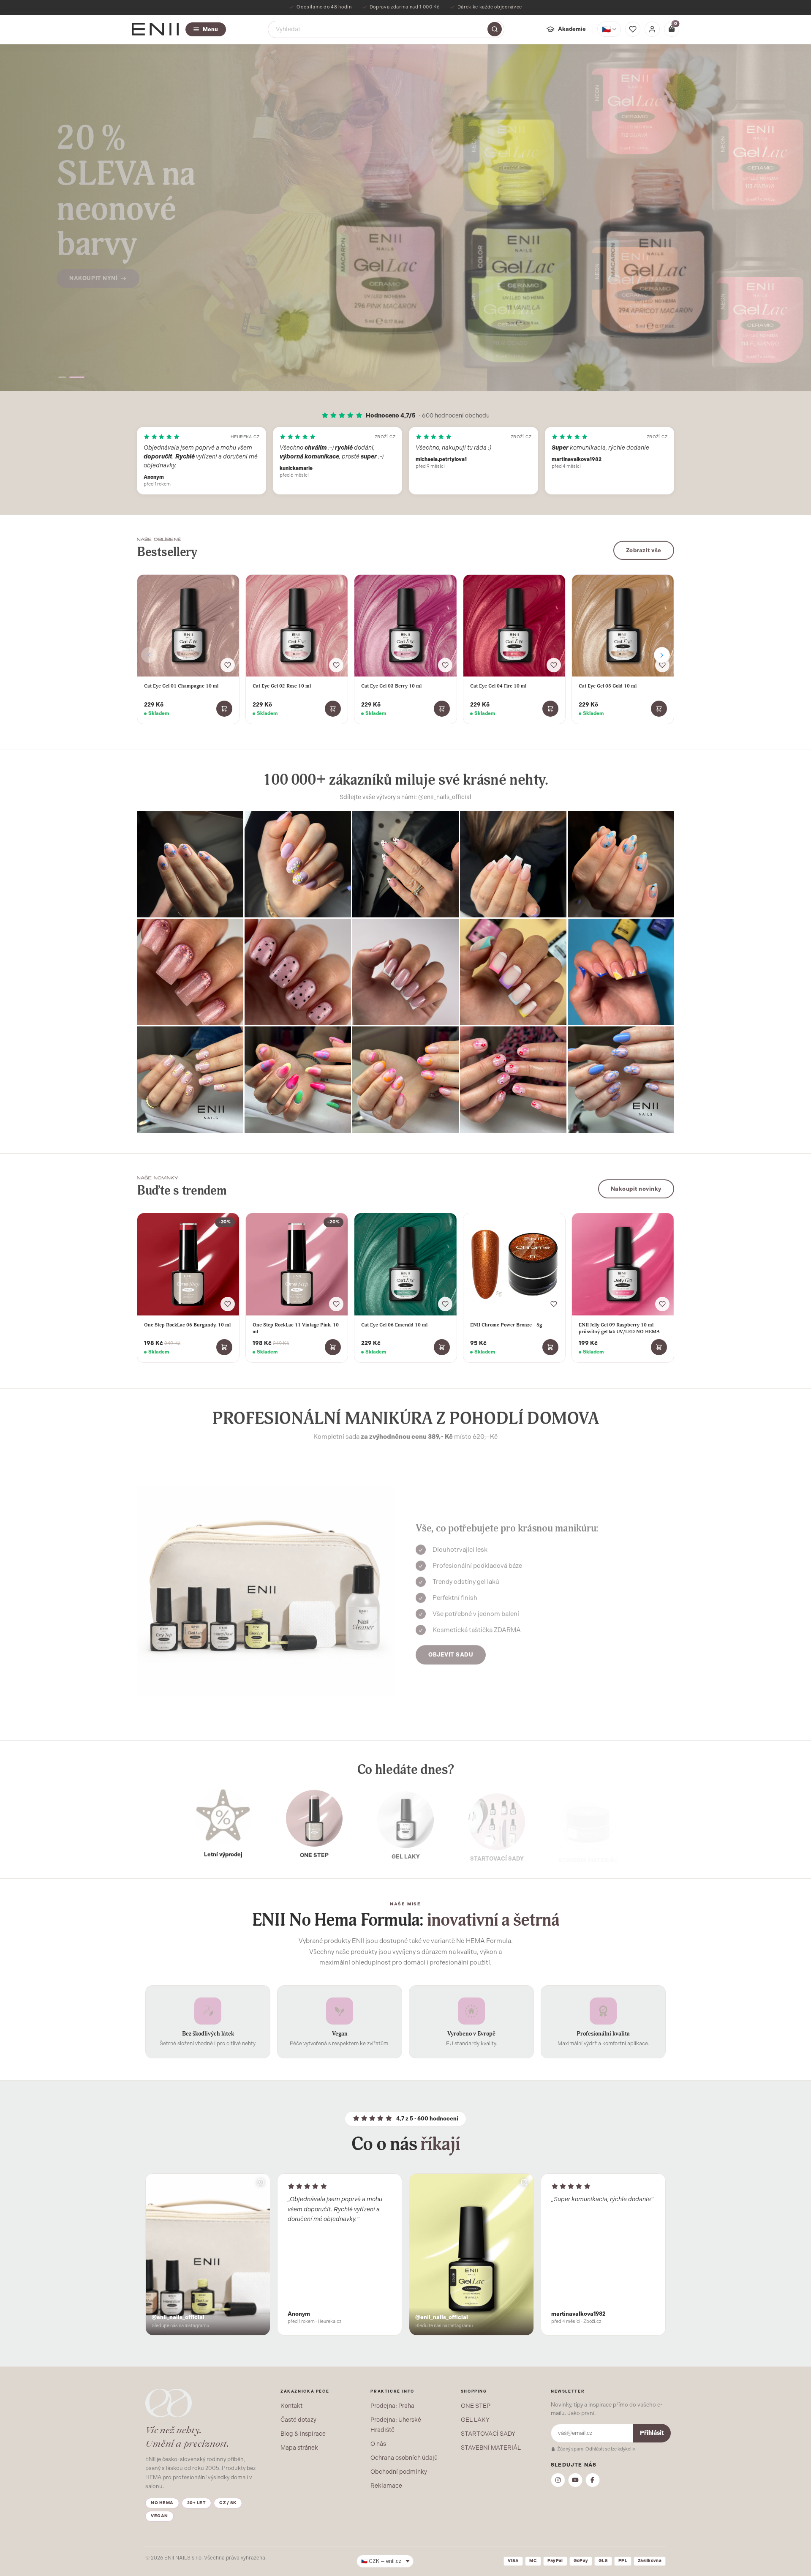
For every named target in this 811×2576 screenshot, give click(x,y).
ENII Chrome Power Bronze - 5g (506, 1325)
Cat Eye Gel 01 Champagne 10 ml (181, 686)
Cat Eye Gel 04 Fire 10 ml (498, 686)
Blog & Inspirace (303, 2434)
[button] (66, 377)
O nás (378, 2444)
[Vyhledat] (495, 29)
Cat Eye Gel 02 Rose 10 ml (282, 686)
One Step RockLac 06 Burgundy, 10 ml (187, 1325)
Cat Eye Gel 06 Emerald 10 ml (394, 1325)
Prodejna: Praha (392, 2406)
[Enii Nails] (155, 29)
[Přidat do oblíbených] (228, 665)
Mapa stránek (299, 2448)
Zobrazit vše (644, 550)
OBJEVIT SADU (451, 1652)
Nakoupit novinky (636, 1188)
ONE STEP (476, 2406)
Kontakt (291, 2406)
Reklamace (386, 2486)
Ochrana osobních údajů (404, 2458)
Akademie (572, 29)
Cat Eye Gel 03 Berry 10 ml (391, 686)
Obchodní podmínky (399, 2472)
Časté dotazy (298, 2420)
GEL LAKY (475, 2420)
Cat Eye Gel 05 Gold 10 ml (608, 686)
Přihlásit (652, 2433)
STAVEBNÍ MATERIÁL (491, 2448)
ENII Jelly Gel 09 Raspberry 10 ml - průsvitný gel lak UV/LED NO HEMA (619, 1328)
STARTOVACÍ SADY (488, 2434)
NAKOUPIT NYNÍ (93, 247)
